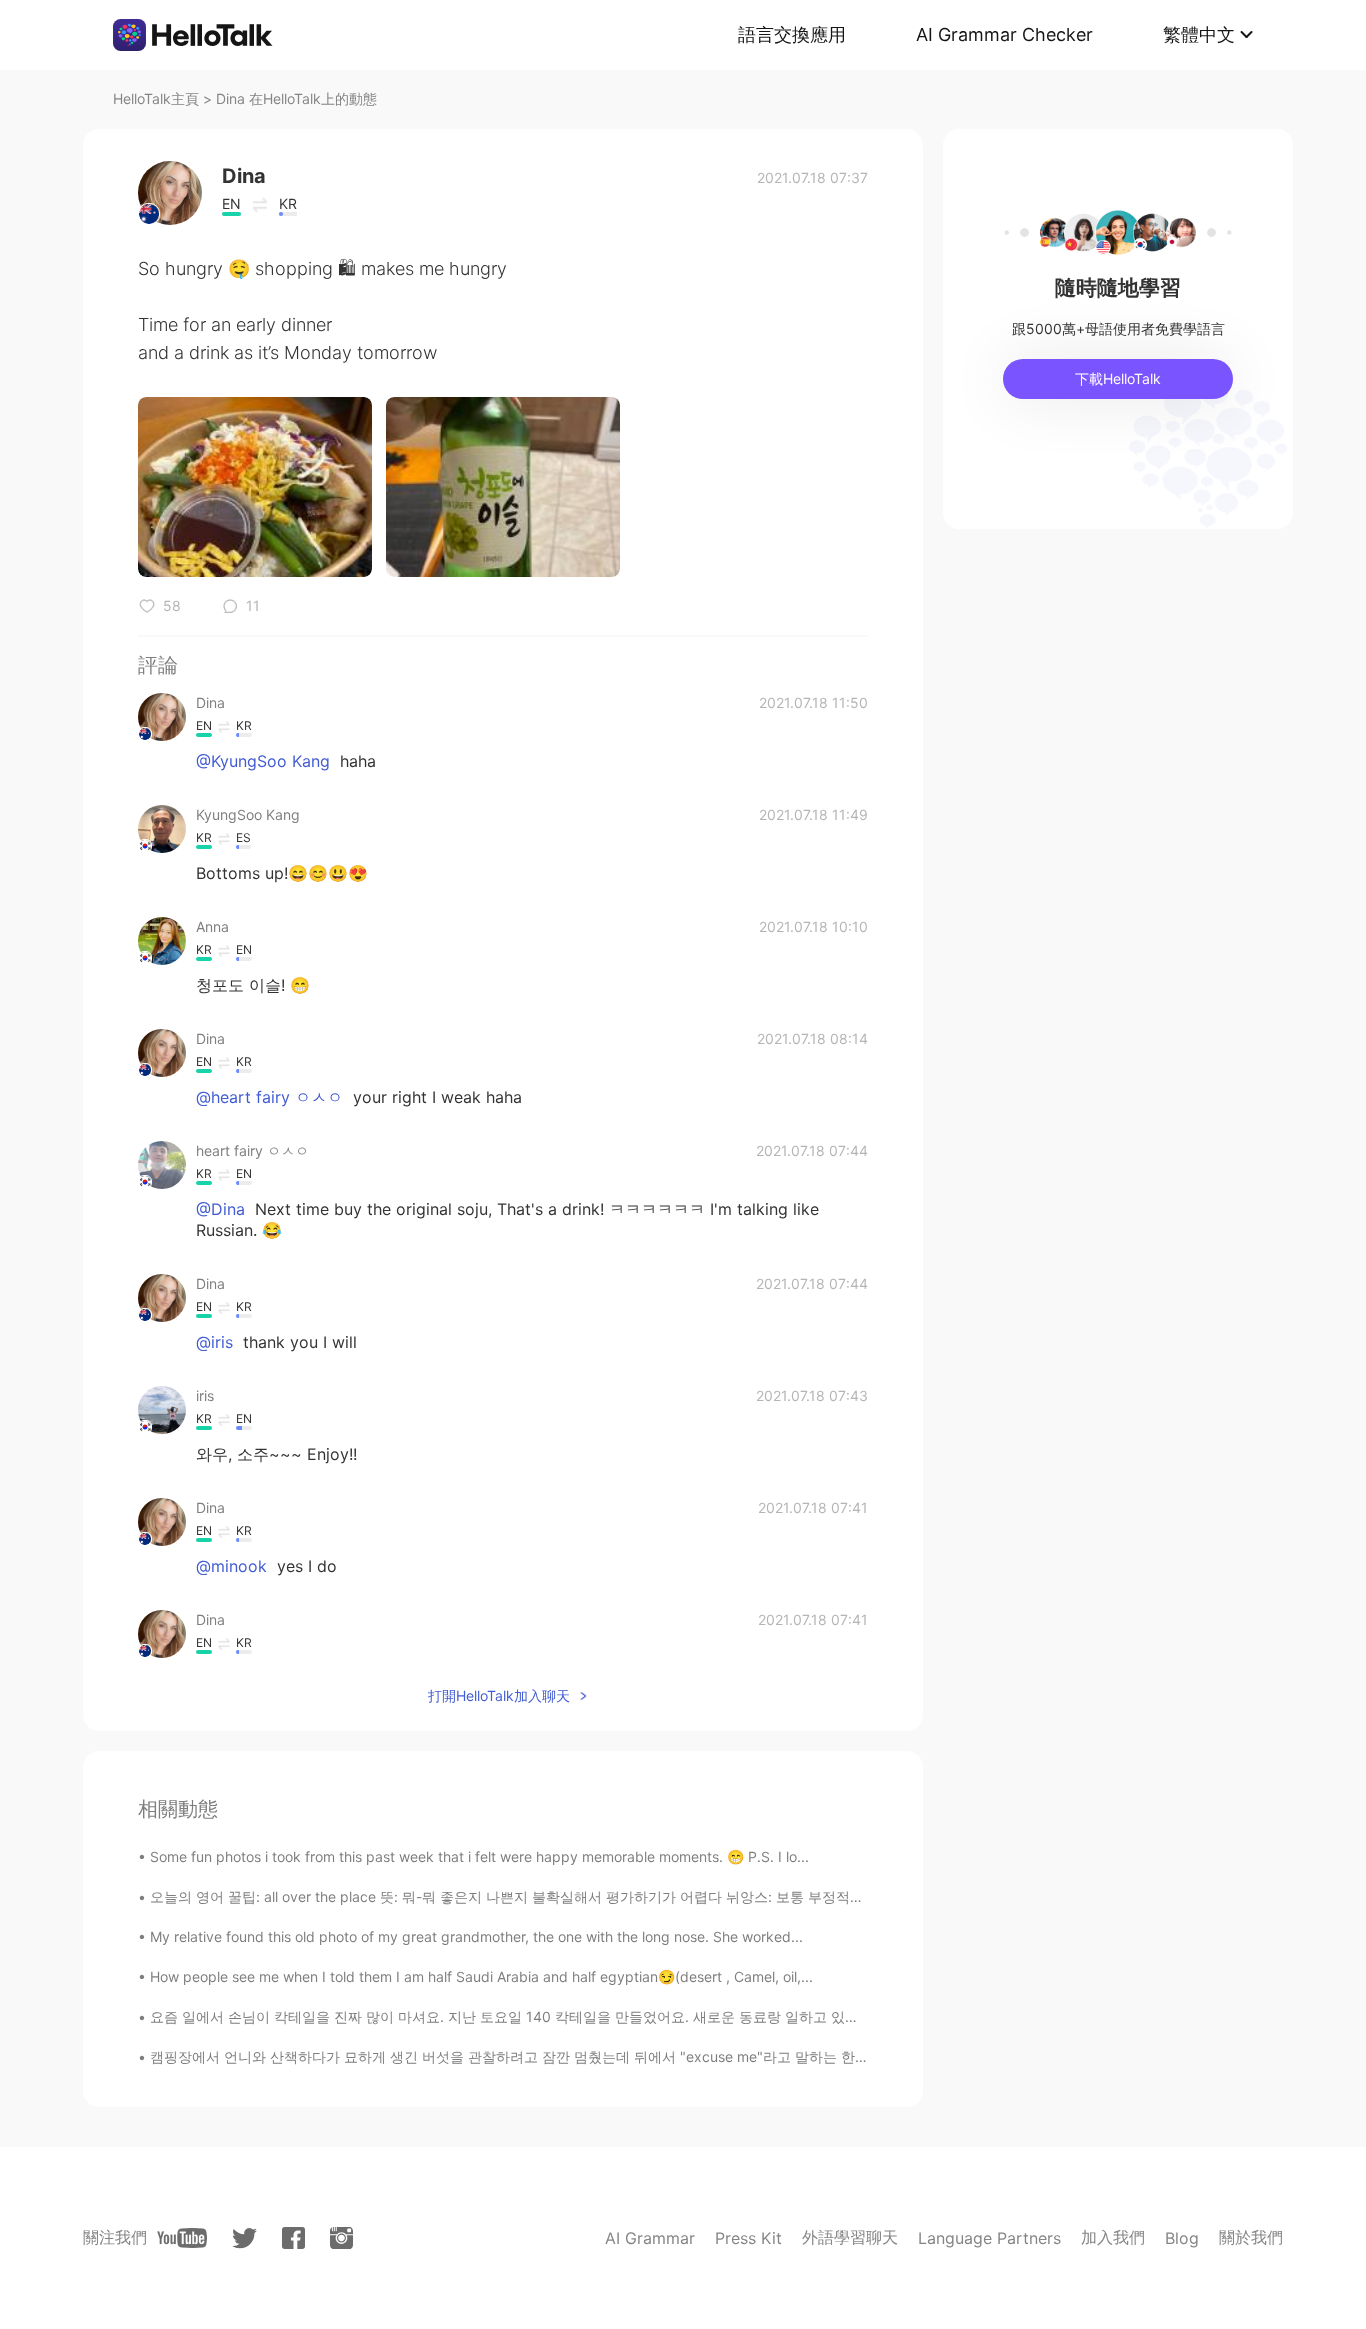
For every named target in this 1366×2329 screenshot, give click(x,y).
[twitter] (244, 2238)
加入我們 (1113, 2237)
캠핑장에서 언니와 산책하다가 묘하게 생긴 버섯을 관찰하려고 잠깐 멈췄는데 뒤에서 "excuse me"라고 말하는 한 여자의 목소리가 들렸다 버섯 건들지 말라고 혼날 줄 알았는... (694, 2056)
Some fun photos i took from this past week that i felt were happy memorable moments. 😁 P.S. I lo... (479, 1856)
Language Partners (989, 2238)
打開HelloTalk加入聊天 (499, 1695)
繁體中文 (1199, 34)
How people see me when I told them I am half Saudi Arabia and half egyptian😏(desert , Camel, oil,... (481, 1976)
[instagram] (341, 2238)
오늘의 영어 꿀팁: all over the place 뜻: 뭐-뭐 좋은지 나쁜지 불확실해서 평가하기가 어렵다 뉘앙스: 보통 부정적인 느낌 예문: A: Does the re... (595, 1896)
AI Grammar (650, 2238)
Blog (1182, 2238)
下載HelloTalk (1118, 378)
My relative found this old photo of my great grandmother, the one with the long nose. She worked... (476, 1936)
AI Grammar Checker (1004, 34)
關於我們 (1251, 2237)
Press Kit (748, 2238)
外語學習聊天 (850, 2237)
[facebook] (293, 2238)
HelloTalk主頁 (156, 98)
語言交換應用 (792, 34)
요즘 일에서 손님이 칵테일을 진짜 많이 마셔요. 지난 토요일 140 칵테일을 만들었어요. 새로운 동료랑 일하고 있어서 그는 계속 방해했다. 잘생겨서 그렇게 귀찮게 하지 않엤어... (696, 2016)
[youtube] (182, 2238)
